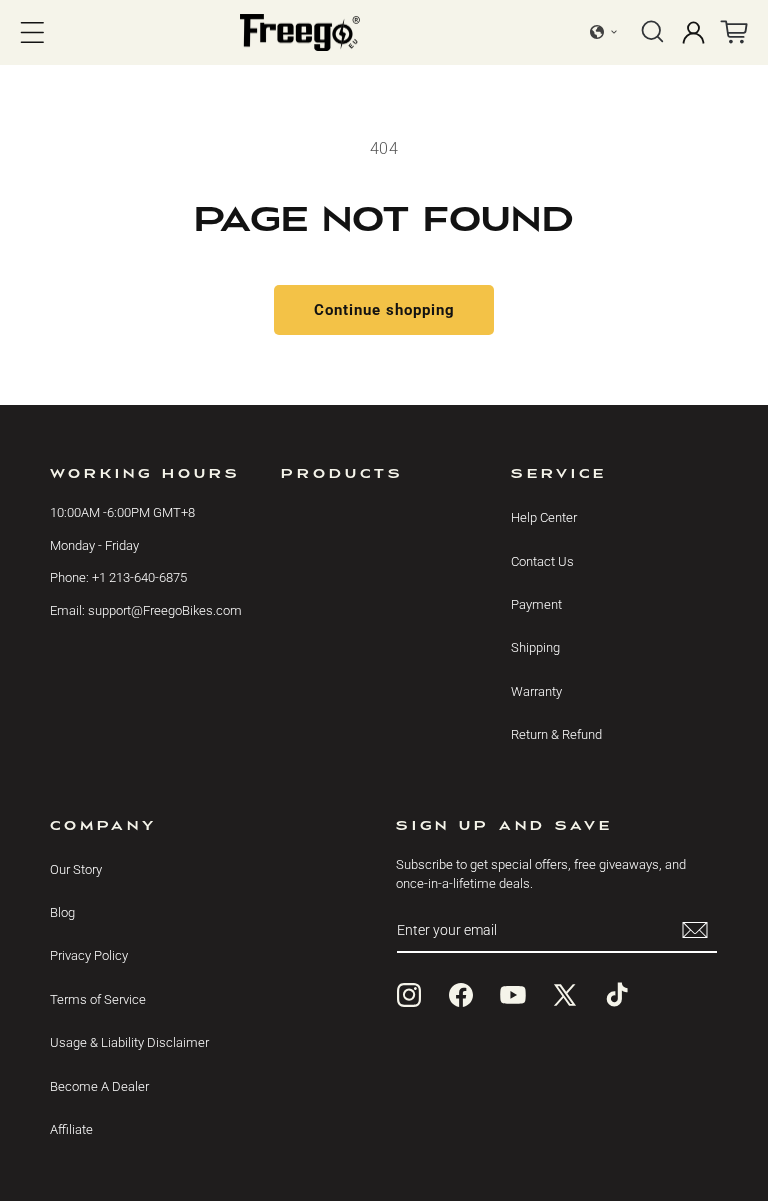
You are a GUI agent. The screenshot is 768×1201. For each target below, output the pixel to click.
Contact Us (542, 561)
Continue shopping (384, 310)
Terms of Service (98, 999)
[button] (32, 32)
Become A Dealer (99, 1086)
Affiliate (71, 1129)
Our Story (76, 869)
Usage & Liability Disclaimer (129, 1042)
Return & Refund (556, 734)
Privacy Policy (89, 955)
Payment (536, 604)
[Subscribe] (695, 930)
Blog (62, 912)
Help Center (544, 517)
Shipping (535, 647)
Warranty (536, 691)
